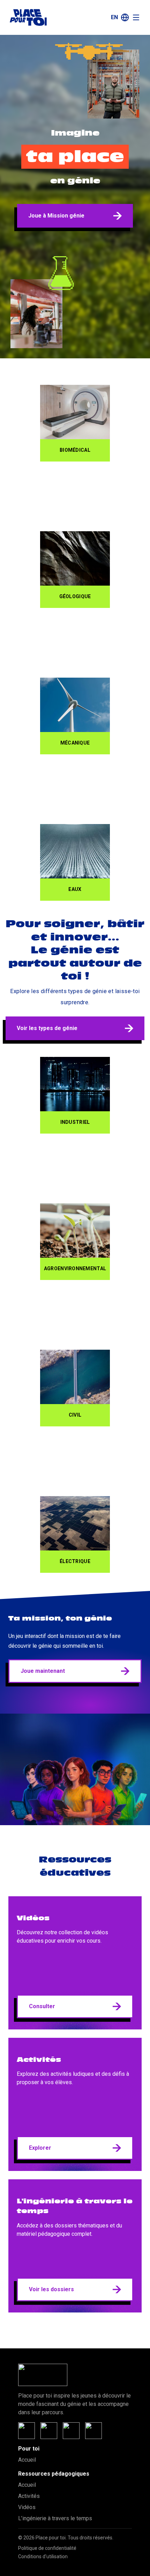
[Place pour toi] (28, 17)
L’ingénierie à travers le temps (55, 2518)
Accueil (27, 2460)
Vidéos (27, 2507)
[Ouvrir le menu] (136, 17)
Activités (29, 2496)
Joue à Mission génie (56, 216)
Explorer (40, 2148)
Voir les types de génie (47, 1028)
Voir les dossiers (51, 2289)
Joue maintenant (43, 1671)
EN (114, 17)
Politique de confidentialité (47, 2548)
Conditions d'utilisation (43, 2556)
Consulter (42, 2006)
